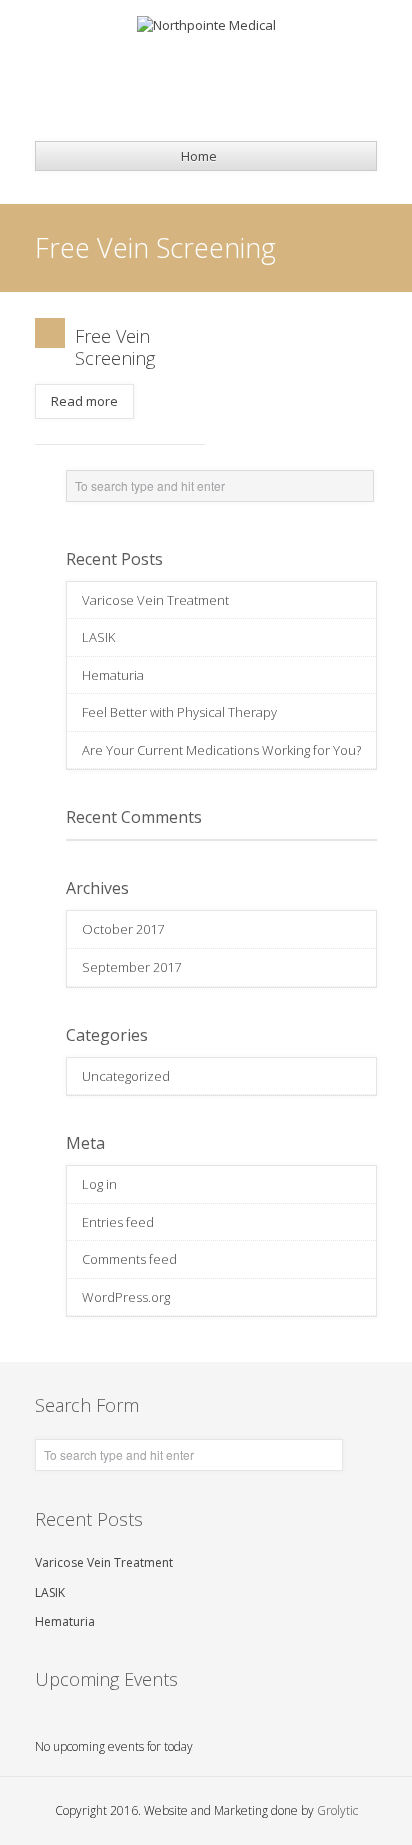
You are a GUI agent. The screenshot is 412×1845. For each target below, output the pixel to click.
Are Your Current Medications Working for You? (221, 750)
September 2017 (131, 967)
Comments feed (129, 1259)
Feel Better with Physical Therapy (179, 712)
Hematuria (113, 675)
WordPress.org (126, 1297)
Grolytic (337, 1810)
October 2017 (123, 929)
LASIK (98, 637)
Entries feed (118, 1222)
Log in (99, 1184)
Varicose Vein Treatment (155, 600)
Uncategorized (126, 1076)
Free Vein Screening (115, 347)
